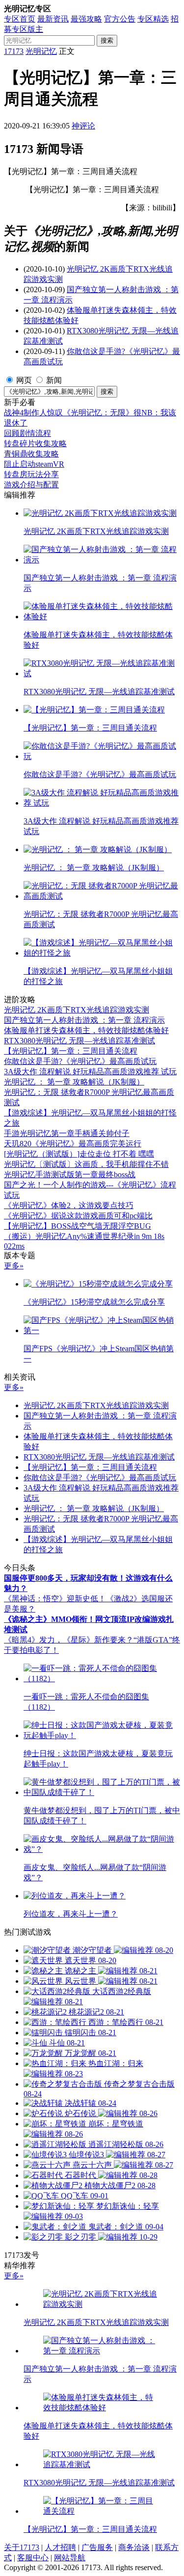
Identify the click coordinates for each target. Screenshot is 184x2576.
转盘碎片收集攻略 (35, 443)
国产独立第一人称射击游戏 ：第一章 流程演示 (84, 1020)
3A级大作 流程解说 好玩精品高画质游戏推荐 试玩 (90, 1072)
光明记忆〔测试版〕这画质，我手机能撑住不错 (86, 1164)
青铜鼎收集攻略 (31, 454)
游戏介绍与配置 (31, 485)
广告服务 (97, 2547)
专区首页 (20, 19)
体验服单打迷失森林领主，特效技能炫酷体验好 (86, 1030)
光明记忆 (41, 51)
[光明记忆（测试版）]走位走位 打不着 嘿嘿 (79, 1154)
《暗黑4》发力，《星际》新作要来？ (69, 1640)
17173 (14, 51)
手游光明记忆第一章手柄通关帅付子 (67, 1133)
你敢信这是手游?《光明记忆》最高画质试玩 (80, 1061)
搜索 (107, 40)
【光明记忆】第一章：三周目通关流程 (71, 1051)
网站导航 (70, 2558)
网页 (24, 380)
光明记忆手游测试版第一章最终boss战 (70, 1174)
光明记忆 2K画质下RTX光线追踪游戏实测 (77, 1010)
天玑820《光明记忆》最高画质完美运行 (73, 1144)
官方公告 (120, 19)
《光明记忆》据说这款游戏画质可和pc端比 (78, 1216)
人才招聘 (60, 2547)
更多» (14, 1266)
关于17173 (22, 2547)
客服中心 (33, 2558)
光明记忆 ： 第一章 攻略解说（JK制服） (74, 1082)
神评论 (83, 126)
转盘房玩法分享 (31, 474)
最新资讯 (53, 19)
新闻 (54, 380)
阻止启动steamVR (34, 464)
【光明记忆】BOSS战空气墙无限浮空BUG (78, 1226)
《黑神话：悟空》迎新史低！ (55, 1599)
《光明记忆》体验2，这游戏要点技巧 (69, 1205)
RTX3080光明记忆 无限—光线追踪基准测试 (79, 1041)
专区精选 (153, 19)
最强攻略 (86, 19)
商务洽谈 (134, 2547)
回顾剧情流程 (27, 433)
